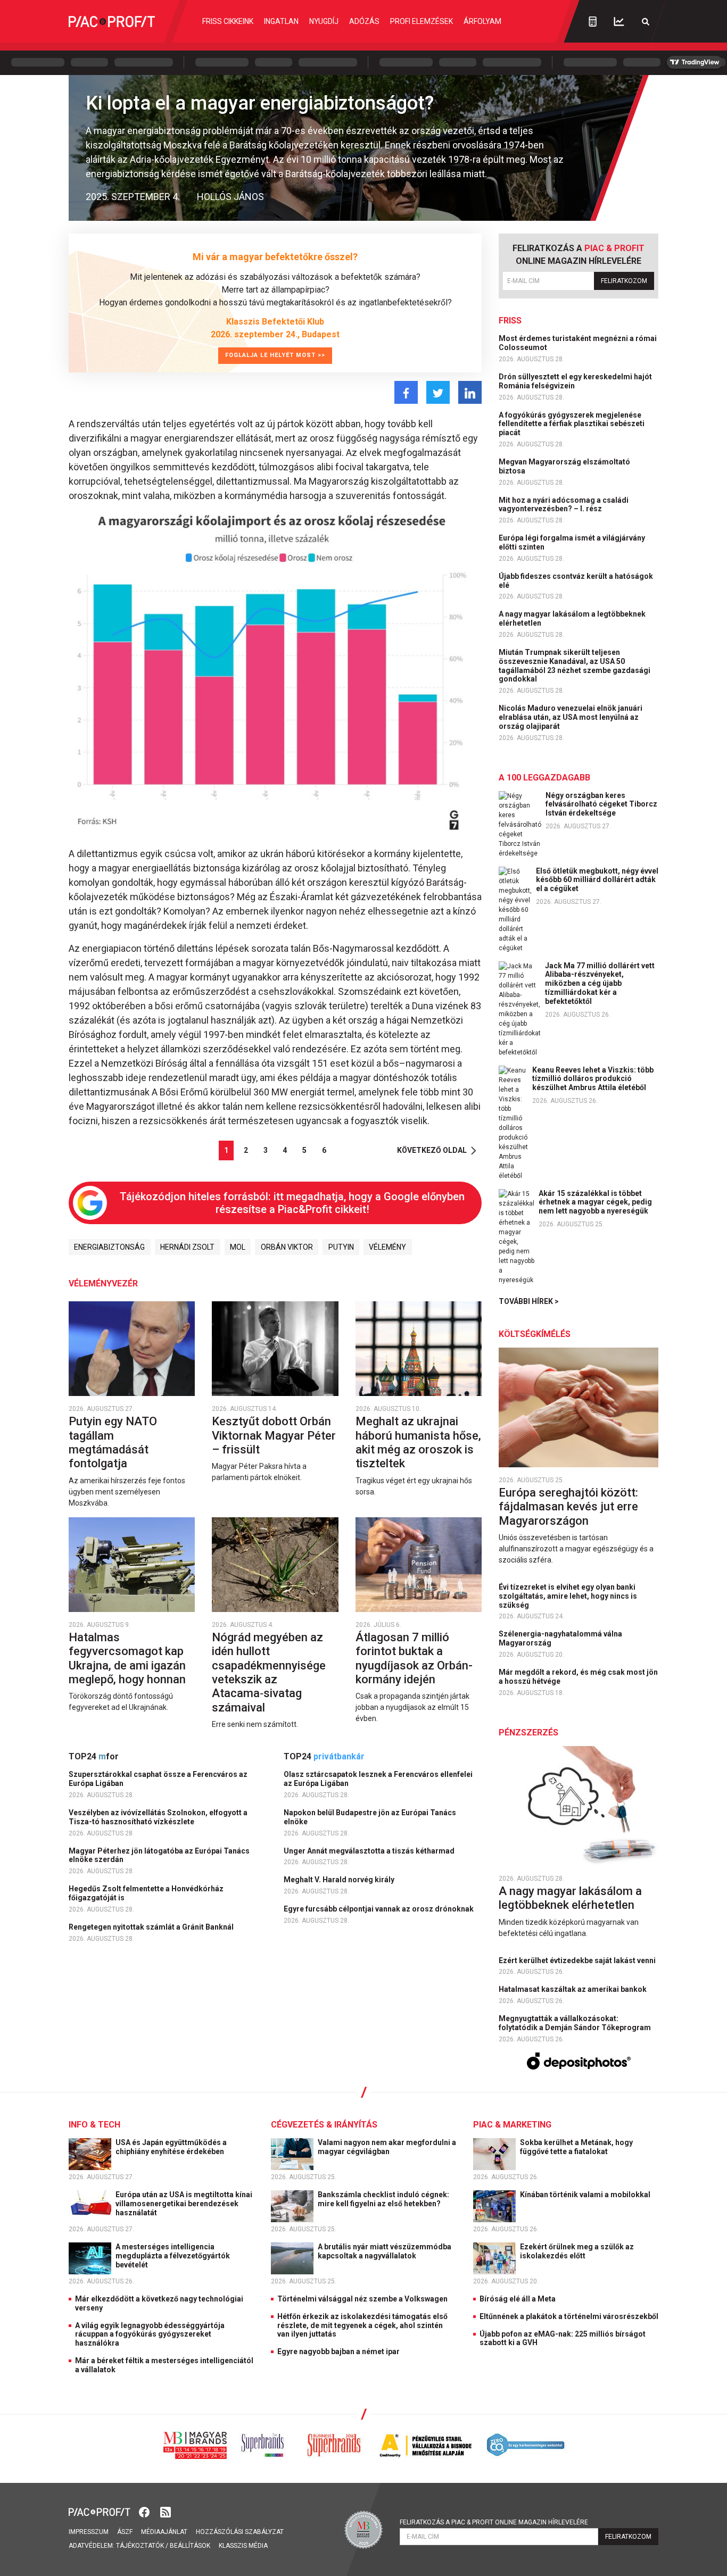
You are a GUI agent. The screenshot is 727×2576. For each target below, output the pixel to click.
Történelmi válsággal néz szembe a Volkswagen (362, 2299)
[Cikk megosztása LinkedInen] (470, 392)
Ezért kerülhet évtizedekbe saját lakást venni (578, 1960)
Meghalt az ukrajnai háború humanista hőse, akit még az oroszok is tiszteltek (418, 1442)
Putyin (341, 1247)
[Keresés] (646, 22)
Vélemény (387, 1247)
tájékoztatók (140, 2546)
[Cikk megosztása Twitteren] (438, 392)
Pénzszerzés (528, 1732)
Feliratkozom (624, 281)
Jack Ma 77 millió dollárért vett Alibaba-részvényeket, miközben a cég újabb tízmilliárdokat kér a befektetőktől (600, 983)
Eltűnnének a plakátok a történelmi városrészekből (569, 2316)
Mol (238, 1247)
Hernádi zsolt (187, 1247)
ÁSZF (125, 2532)
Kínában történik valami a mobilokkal (586, 2195)
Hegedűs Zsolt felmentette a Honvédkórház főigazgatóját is (146, 1893)
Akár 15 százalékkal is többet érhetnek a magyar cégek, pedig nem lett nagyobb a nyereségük (595, 1202)
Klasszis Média (243, 2546)
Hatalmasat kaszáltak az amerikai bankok (573, 1989)
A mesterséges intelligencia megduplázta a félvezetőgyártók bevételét (173, 2256)
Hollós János (230, 197)
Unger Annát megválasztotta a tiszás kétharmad (370, 1851)
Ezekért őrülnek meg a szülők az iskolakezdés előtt (577, 2251)
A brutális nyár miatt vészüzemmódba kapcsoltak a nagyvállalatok (385, 2251)
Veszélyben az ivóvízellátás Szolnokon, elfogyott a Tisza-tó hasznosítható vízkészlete (158, 1817)
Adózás (364, 21)
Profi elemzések (422, 21)
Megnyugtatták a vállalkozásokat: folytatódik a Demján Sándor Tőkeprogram (576, 2023)
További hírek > (529, 1301)
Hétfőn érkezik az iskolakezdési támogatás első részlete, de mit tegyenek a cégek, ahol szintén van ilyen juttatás (362, 2325)
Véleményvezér (103, 1283)
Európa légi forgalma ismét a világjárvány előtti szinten (572, 542)
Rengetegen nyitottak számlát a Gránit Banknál (152, 1927)
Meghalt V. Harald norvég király (340, 1880)
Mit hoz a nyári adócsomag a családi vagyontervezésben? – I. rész (564, 505)
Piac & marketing (512, 2125)
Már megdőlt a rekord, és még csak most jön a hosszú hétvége (578, 1677)
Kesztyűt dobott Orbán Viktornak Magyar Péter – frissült (274, 1435)
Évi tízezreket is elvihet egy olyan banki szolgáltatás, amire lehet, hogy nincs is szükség (568, 1596)
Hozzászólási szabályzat (240, 2532)
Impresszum (89, 2532)
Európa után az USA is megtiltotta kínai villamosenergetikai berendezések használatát (184, 2204)
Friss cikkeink (228, 21)
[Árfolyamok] (619, 22)
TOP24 (94, 1756)
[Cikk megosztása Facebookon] (406, 392)
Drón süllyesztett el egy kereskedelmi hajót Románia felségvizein (575, 381)
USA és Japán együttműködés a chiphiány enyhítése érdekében (171, 2147)
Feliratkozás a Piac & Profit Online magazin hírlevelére (494, 2522)
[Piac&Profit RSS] (166, 2511)
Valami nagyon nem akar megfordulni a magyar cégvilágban (387, 2147)
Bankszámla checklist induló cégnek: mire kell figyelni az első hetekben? (383, 2199)
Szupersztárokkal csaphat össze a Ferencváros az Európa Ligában (158, 1779)
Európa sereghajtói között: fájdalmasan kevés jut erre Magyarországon (568, 1507)
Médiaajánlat (164, 2532)
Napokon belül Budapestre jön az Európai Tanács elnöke (370, 1817)
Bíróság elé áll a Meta (518, 2299)
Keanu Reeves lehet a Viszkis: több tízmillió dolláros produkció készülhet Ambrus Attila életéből (593, 1079)
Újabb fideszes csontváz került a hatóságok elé (576, 581)
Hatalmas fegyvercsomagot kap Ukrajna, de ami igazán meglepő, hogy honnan (129, 1658)
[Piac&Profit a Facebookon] (145, 2511)
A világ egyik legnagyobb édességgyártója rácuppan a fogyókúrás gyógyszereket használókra (150, 2334)
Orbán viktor (287, 1247)
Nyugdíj (324, 21)
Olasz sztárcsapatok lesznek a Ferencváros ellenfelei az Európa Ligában (378, 1779)
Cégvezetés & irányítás (324, 2125)
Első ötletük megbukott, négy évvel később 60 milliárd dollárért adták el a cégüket (597, 880)
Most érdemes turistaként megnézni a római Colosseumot (578, 343)
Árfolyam (482, 21)
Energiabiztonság (109, 1247)
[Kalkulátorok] (593, 21)
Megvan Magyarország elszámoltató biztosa (564, 466)
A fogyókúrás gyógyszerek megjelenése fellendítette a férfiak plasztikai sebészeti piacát (572, 424)
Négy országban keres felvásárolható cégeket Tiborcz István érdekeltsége (601, 804)
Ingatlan (281, 21)
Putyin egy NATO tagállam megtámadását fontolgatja (113, 1442)
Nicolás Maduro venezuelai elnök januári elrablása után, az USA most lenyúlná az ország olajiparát (571, 717)
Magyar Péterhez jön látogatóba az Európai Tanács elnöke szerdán (159, 1855)
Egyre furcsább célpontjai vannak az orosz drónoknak (379, 1909)
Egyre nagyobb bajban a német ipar (338, 2351)
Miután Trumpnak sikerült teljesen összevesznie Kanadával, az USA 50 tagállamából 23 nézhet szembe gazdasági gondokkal (575, 666)
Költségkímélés (535, 1334)
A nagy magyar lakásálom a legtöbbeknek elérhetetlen (572, 618)
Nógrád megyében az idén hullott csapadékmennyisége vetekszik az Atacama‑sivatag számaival (269, 1672)
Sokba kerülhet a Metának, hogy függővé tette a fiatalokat (576, 2147)
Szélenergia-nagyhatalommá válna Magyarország (560, 1638)
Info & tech (94, 2125)
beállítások (190, 2546)
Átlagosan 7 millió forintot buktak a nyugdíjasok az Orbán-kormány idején (414, 1658)
